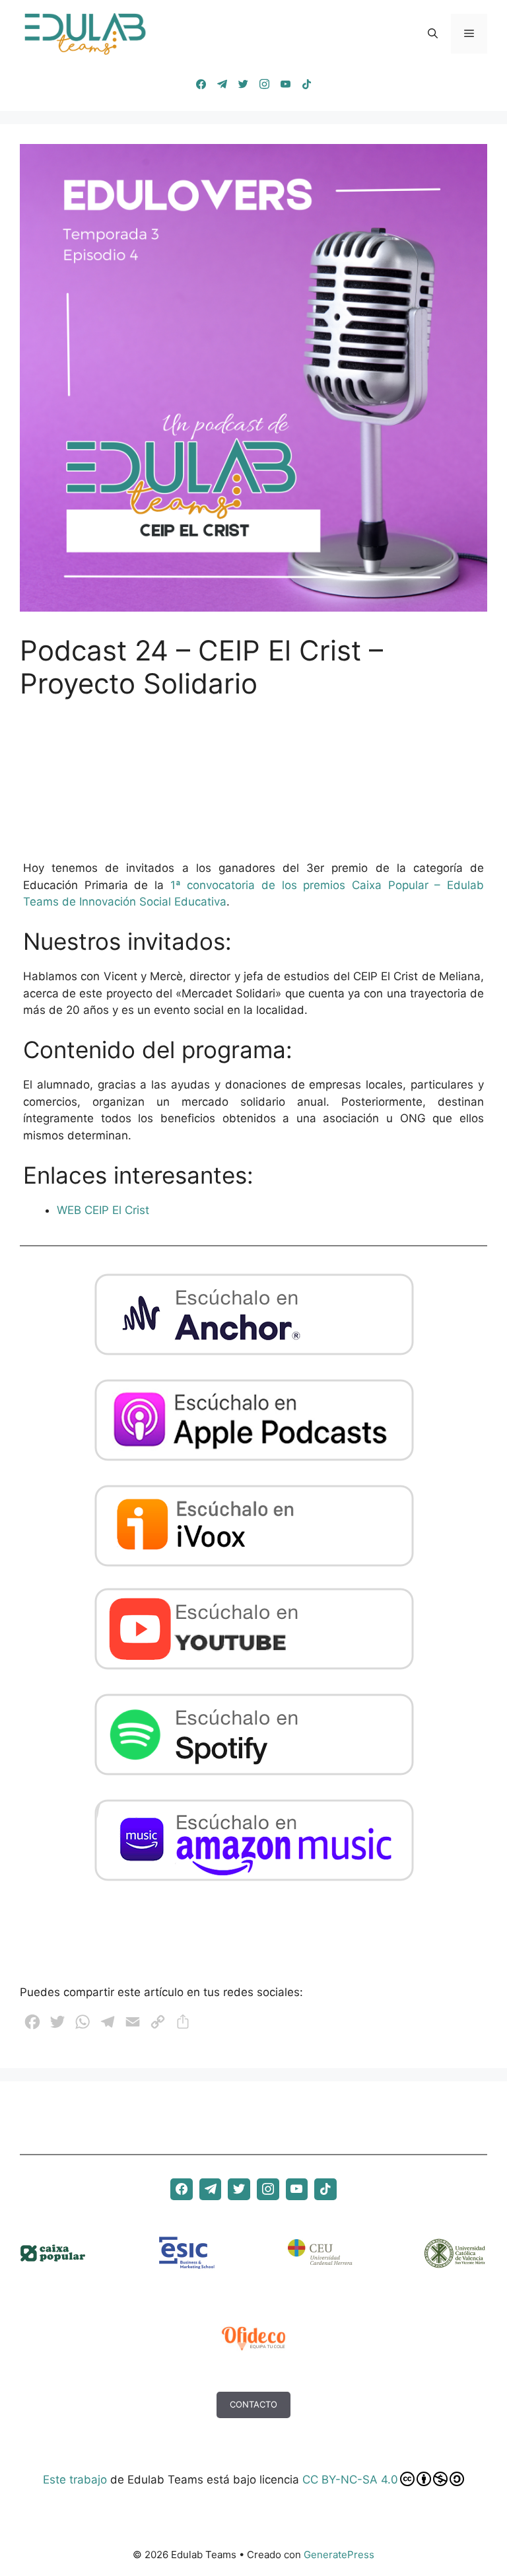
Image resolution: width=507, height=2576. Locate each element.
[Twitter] (243, 85)
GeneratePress (339, 2555)
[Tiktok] (306, 85)
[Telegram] (222, 85)
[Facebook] (201, 85)
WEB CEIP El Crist (103, 1210)
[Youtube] (285, 85)
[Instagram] (264, 85)
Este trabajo (75, 2480)
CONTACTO (253, 2404)
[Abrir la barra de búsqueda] (433, 34)
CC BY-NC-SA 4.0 (350, 2480)
